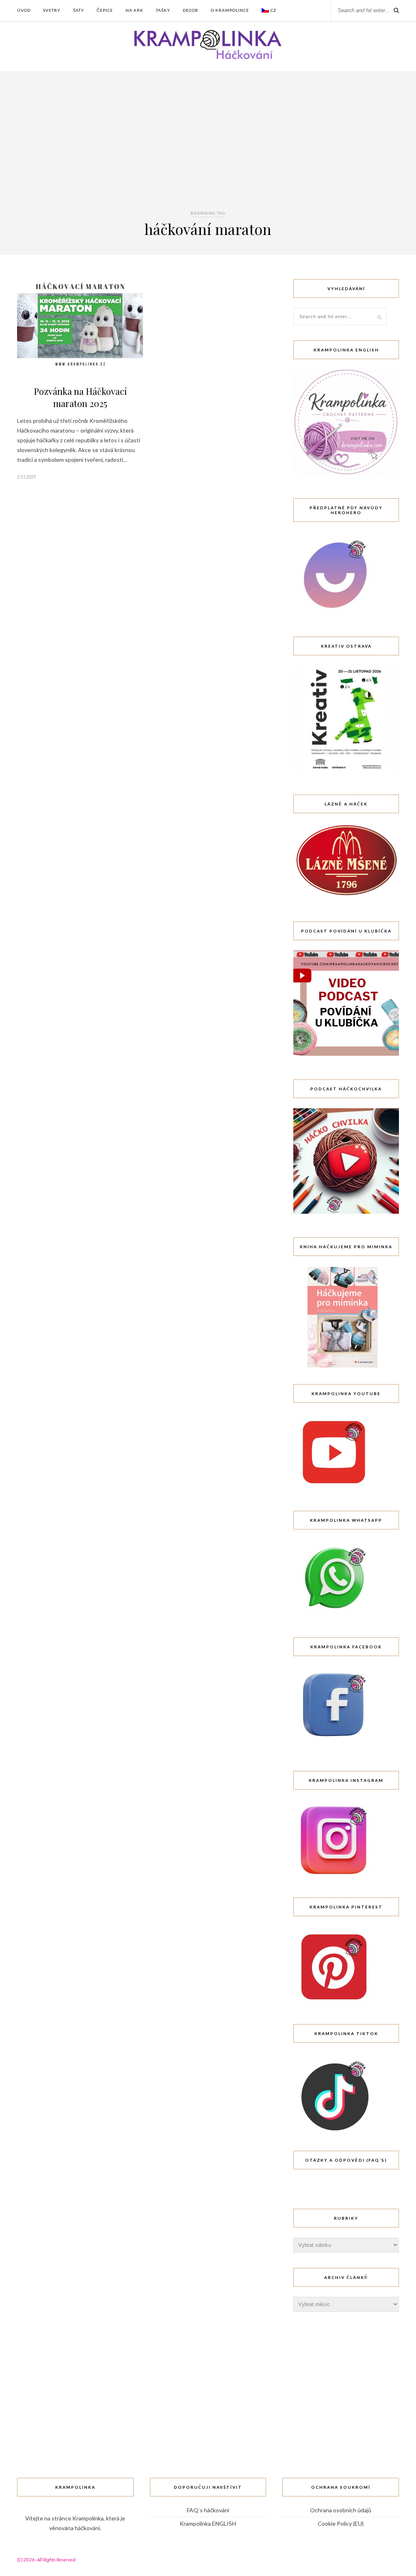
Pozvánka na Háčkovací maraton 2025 (80, 397)
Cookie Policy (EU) (341, 2523)
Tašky (163, 10)
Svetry (52, 10)
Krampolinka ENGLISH (208, 2523)
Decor (191, 10)
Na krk (134, 10)
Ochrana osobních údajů (341, 2510)
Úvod (24, 10)
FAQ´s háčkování (208, 2510)
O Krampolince (230, 10)
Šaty (79, 10)
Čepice (105, 10)
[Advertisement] (208, 148)
